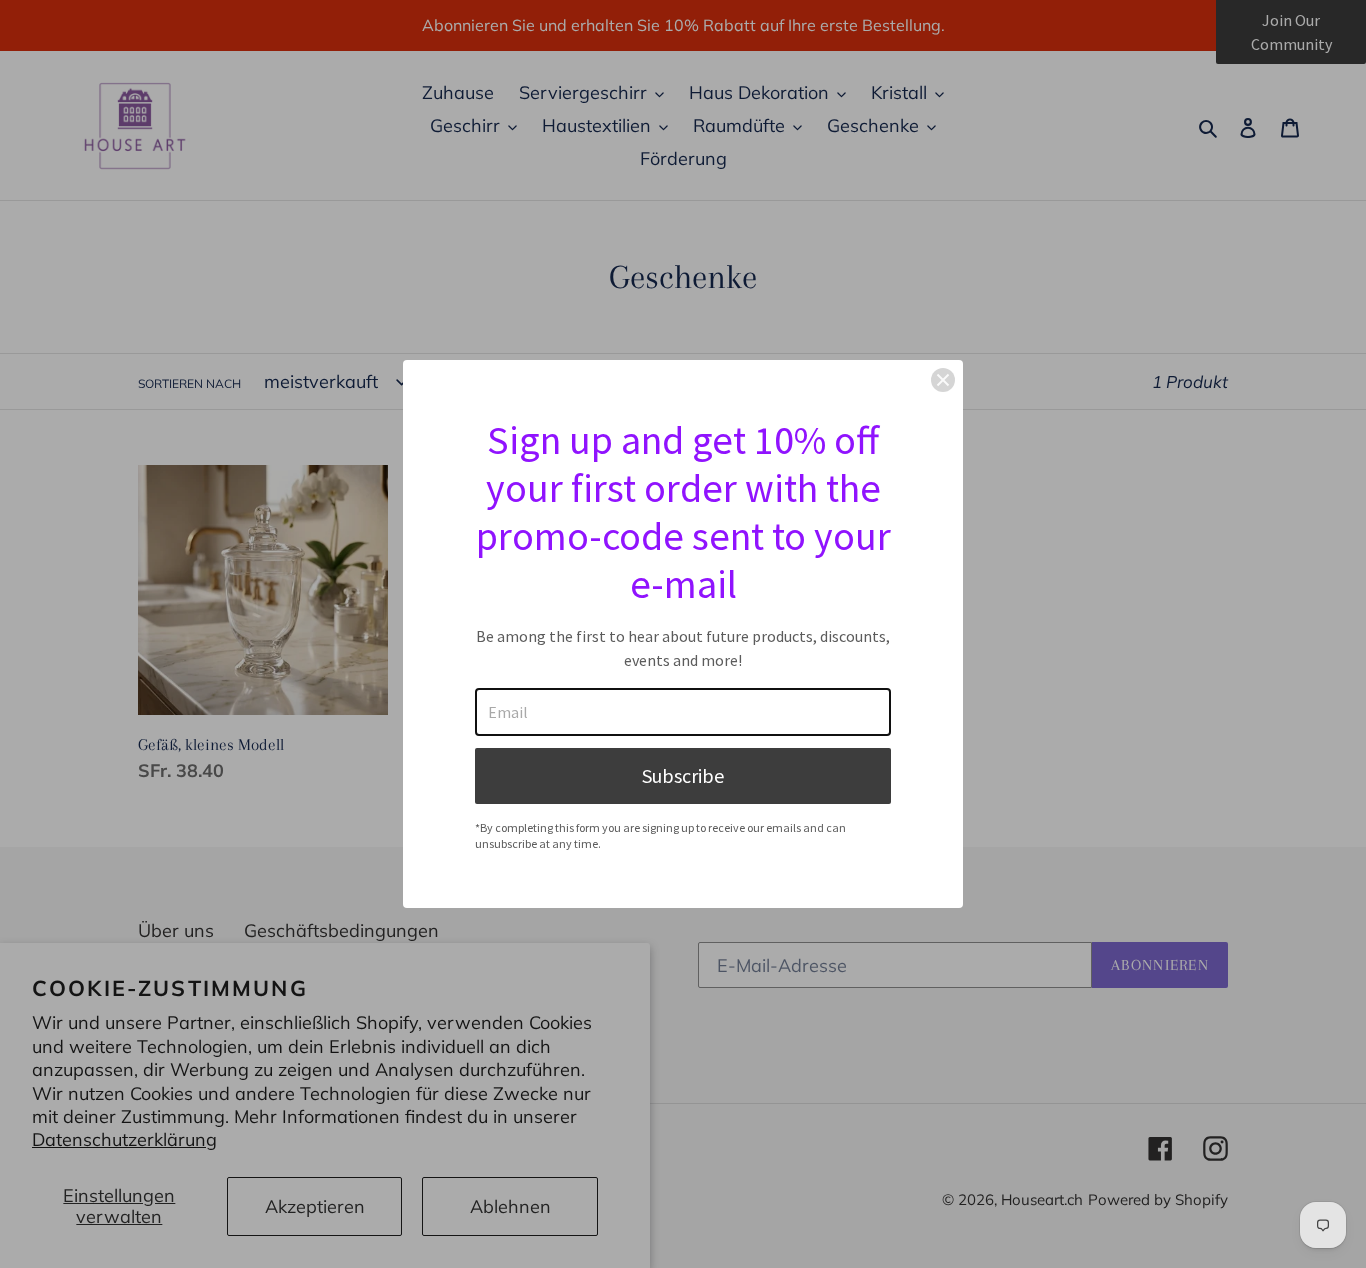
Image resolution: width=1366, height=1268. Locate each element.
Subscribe (683, 775)
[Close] (943, 380)
